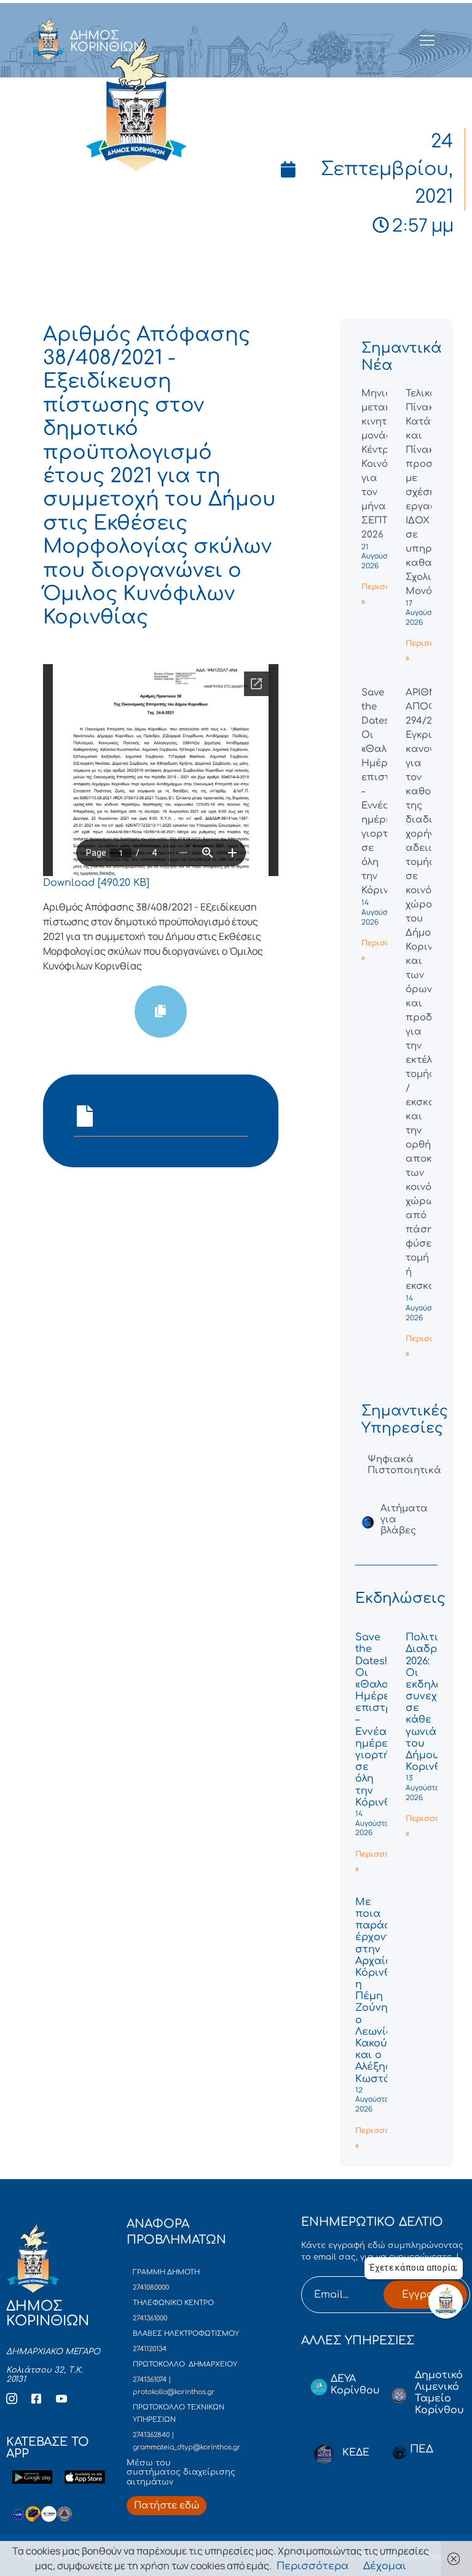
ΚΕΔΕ (356, 2453)
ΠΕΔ (422, 2449)
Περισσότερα (313, 2566)
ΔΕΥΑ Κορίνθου (355, 2385)
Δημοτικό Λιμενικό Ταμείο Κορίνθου (439, 2393)
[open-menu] (427, 41)
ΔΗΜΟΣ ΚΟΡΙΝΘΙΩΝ (107, 41)
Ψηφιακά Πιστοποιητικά (404, 1465)
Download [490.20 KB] (96, 883)
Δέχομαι (385, 2566)
